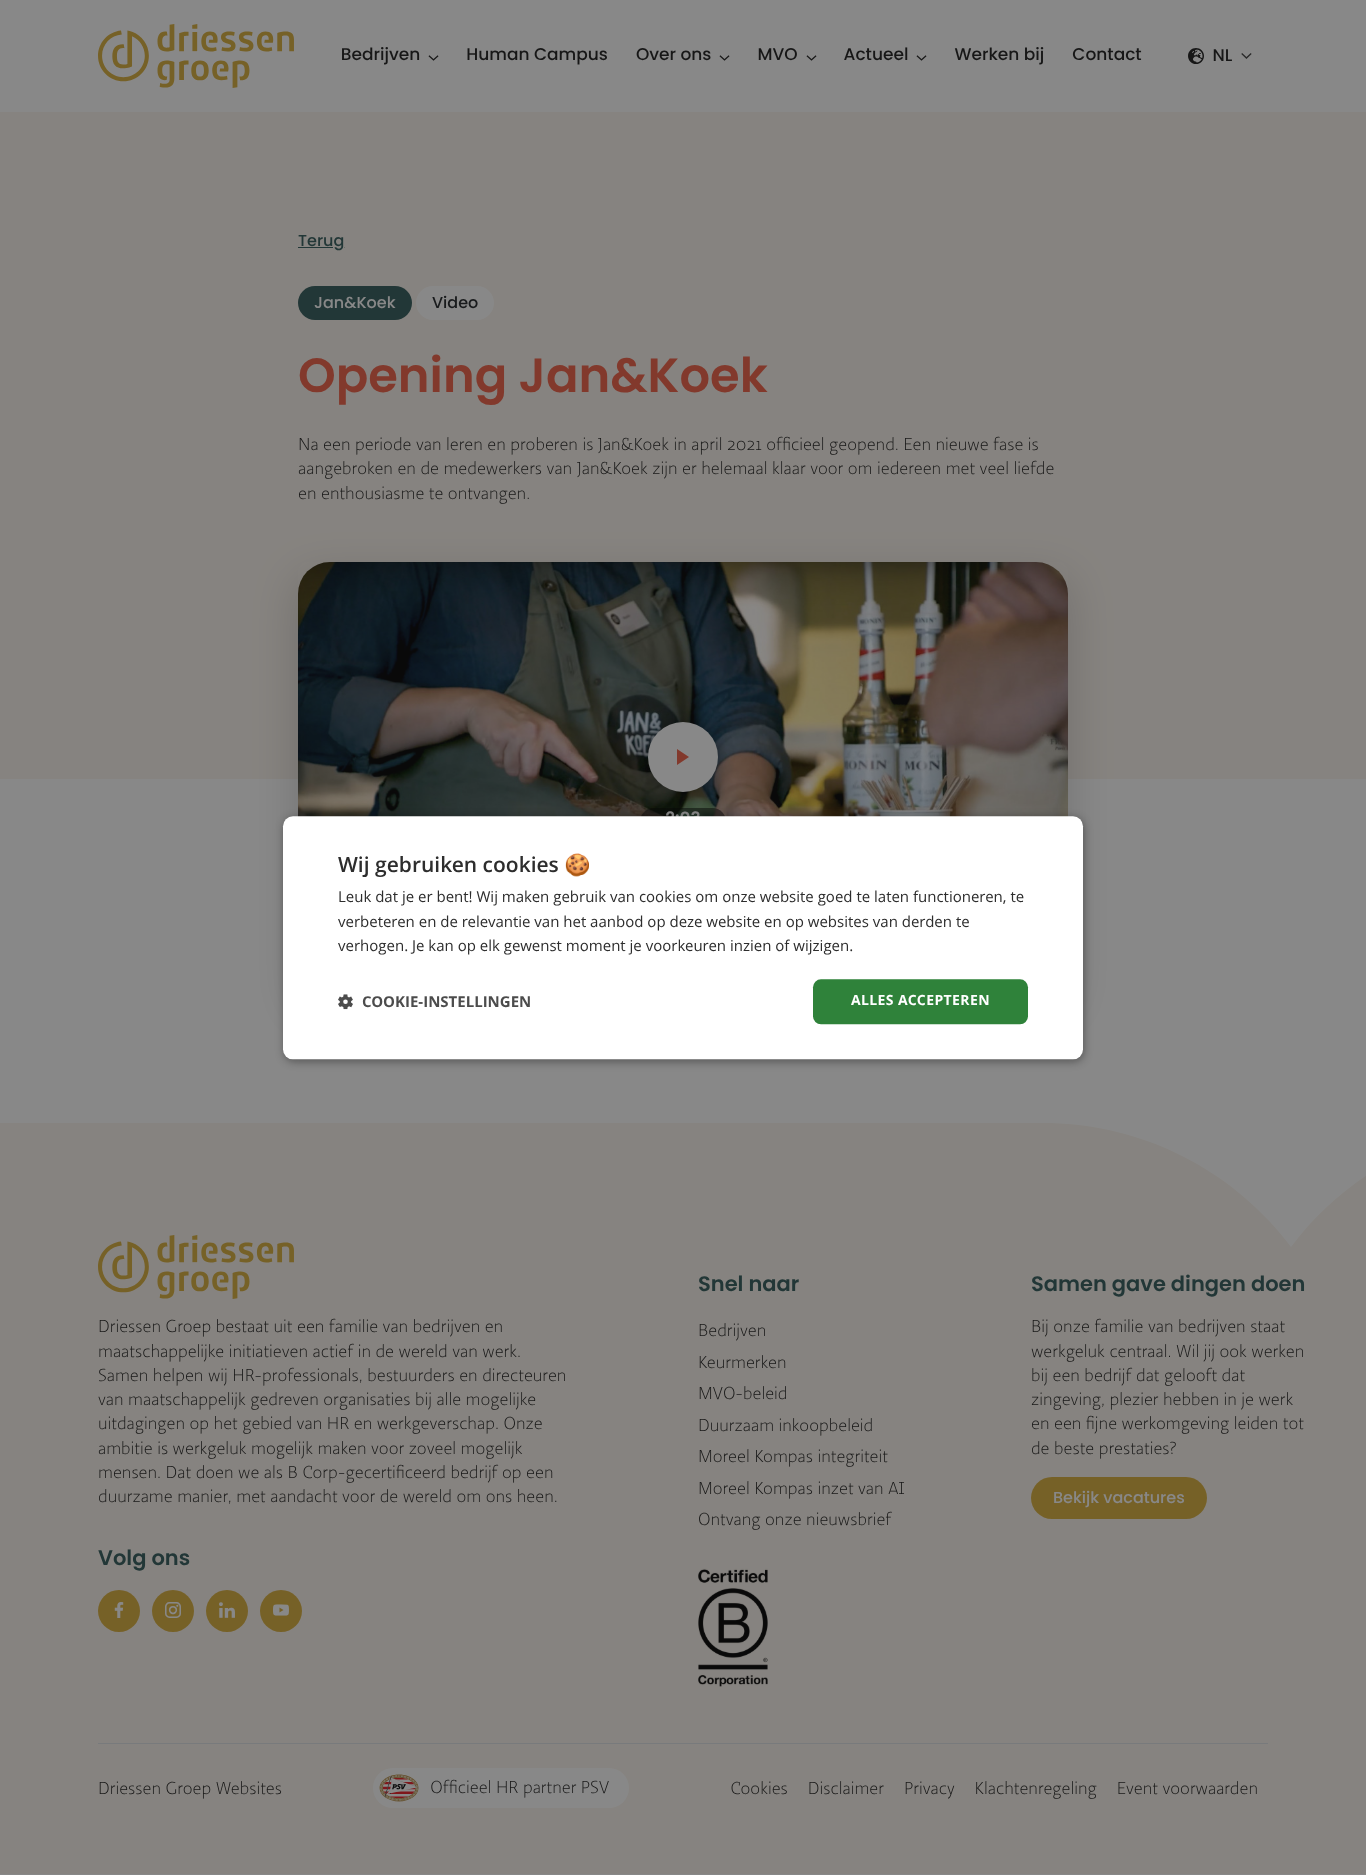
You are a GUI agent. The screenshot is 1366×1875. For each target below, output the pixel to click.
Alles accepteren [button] (920, 1000)
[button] (434, 1001)
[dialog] (683, 937)
